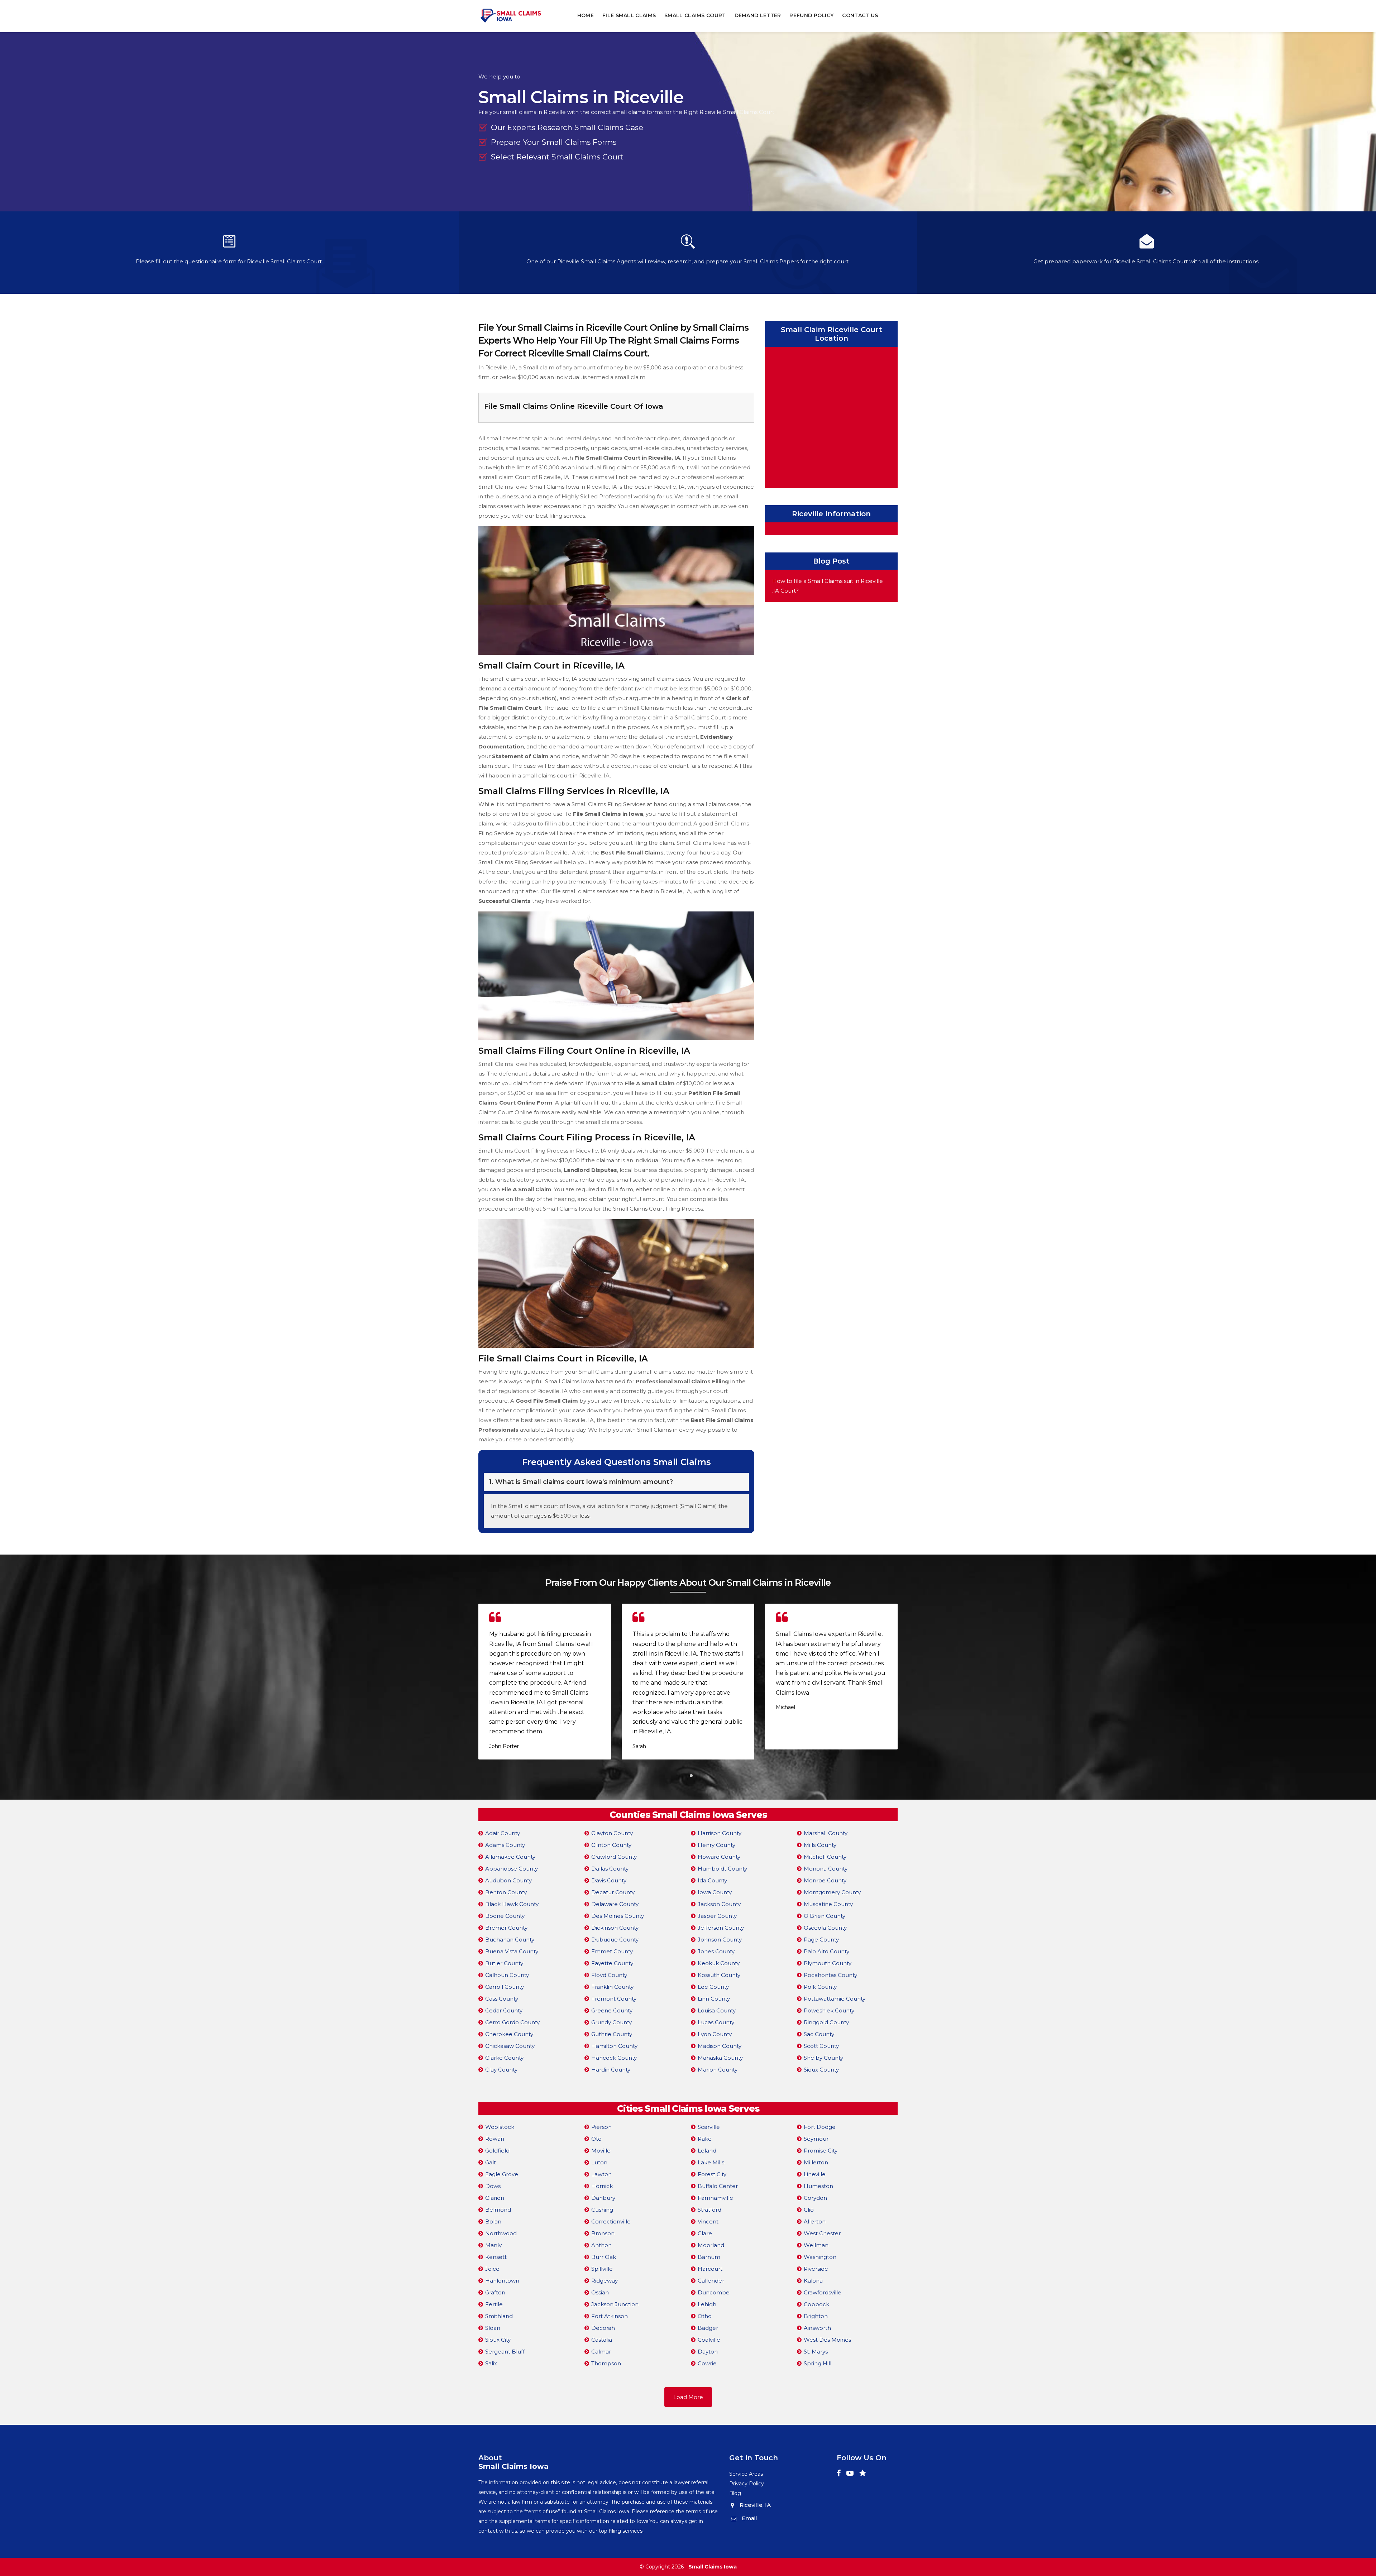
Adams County (505, 1845)
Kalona (813, 2281)
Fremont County (614, 1999)
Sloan (493, 2328)
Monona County (826, 1869)
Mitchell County (825, 1857)
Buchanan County (510, 1940)
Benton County (506, 1892)
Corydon (815, 2198)
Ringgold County (826, 2022)
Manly (493, 2245)
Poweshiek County (829, 2010)
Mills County (820, 1845)
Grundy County (611, 2022)
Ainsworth (817, 2328)
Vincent (708, 2221)
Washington (820, 2257)
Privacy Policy (747, 2484)
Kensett (496, 2257)
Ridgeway (605, 2281)
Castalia (602, 2340)
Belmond (498, 2210)
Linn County (714, 1999)
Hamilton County (614, 2046)
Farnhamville (715, 2198)
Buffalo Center (718, 2186)
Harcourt (710, 2269)
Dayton (708, 2352)
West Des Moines (827, 2340)
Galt (491, 2162)
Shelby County (823, 2058)
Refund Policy (811, 15)
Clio (809, 2210)
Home (586, 15)
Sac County (819, 2034)
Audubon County (508, 1880)
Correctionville (611, 2221)
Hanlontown (502, 2281)
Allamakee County (510, 1857)
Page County (821, 1940)
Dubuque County (615, 1940)
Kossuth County (719, 1975)
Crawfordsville (823, 2292)
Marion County (718, 2070)
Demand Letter (758, 15)
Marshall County (826, 1833)
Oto (596, 2139)
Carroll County (505, 1987)
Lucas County (716, 2022)
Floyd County (609, 1975)
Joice (492, 2269)
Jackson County (719, 1904)
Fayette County (612, 1963)
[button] (685, 1776)
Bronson (603, 2233)
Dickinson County (615, 1928)
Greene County (612, 2010)
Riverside (816, 2269)
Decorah (603, 2328)
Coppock (816, 2304)
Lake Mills (711, 2162)
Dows (493, 2186)
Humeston (818, 2186)
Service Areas (746, 2474)
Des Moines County (618, 1916)
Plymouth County (828, 1963)
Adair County (503, 1833)
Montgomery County (832, 1892)
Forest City (712, 2174)
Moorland (711, 2245)
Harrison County (720, 1833)
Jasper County (717, 1916)
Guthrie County (612, 2034)
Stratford (709, 2210)
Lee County (713, 1987)
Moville (601, 2151)
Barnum (709, 2257)
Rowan (495, 2139)
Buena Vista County (512, 1951)
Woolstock (500, 2127)
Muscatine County (828, 1904)
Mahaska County (720, 2058)
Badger (708, 2328)
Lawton (601, 2174)
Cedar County (504, 2010)
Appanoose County (512, 1869)
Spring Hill (818, 2363)
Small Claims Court (695, 15)
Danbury (603, 2198)
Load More (688, 2397)
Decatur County (613, 1892)
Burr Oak (604, 2257)
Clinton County (611, 1845)
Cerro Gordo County (512, 2022)
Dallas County (610, 1869)
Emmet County (612, 1951)
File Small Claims (629, 15)
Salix (491, 2363)
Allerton (815, 2221)
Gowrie (707, 2363)
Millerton (816, 2162)
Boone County (505, 1916)
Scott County (821, 2046)
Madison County (720, 2046)
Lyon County (715, 2034)
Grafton (495, 2292)
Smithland (499, 2316)
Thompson (606, 2363)
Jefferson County (721, 1928)
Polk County (820, 1987)
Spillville (602, 2269)
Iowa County (715, 1892)
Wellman (816, 2245)
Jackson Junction (615, 2304)
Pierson (601, 2127)
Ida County (712, 1880)
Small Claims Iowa (713, 2567)
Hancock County (614, 2058)
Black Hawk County (512, 1904)
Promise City (821, 2151)
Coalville (709, 2340)
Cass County (502, 1999)
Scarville (709, 2127)
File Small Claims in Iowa (608, 814)
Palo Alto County (826, 1951)
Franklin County (612, 1987)
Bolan (493, 2221)
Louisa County (717, 2010)
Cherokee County (509, 2034)
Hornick (602, 2186)
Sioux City (498, 2340)
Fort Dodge (820, 2127)
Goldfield (497, 2151)
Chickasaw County (510, 2046)
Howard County (719, 1857)
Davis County (609, 1880)
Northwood (501, 2233)
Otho (705, 2316)
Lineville (815, 2174)
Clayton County (612, 1833)
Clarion (495, 2198)
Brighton (816, 2316)
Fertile (494, 2304)
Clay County (501, 2070)
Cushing (602, 2210)
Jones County (716, 1951)
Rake (705, 2139)
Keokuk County (719, 1963)
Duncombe (714, 2292)
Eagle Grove (502, 2174)
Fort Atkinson (610, 2316)
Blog (735, 2493)
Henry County (716, 1845)
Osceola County (825, 1928)
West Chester (822, 2233)
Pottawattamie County (835, 1999)
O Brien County (825, 1916)
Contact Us (860, 15)
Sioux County (821, 2070)
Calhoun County (507, 1975)
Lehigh (707, 2304)
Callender (711, 2281)
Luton (599, 2162)
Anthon (601, 2245)
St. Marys (816, 2352)
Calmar (601, 2352)
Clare (705, 2233)
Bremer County (506, 1928)
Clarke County (504, 2058)
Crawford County (614, 1857)
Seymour (816, 2139)
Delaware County (615, 1904)
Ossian (600, 2292)
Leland (707, 2151)
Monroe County (825, 1880)
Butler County (504, 1963)
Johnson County (720, 1940)
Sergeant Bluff (505, 2352)
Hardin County (611, 2070)
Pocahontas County (830, 1975)
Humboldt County (722, 1869)
